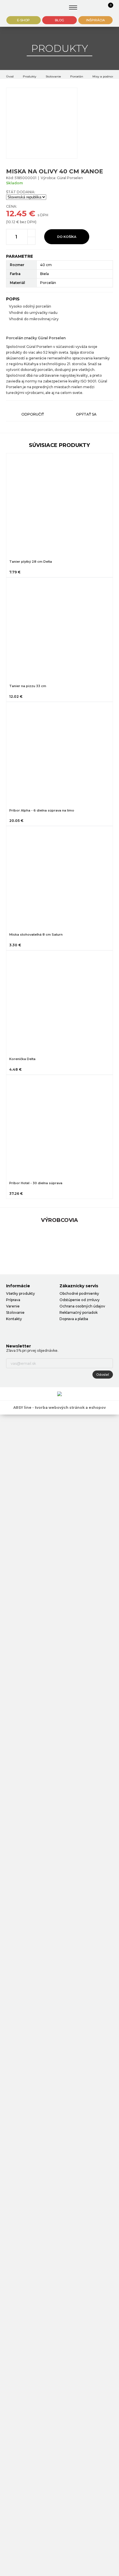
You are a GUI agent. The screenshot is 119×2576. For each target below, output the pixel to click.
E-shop (23, 20)
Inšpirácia (95, 20)
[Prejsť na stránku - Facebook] (10, 1330)
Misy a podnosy (104, 76)
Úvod (10, 76)
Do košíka (67, 237)
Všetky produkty (21, 1293)
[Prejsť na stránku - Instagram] (21, 1330)
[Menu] (73, 7)
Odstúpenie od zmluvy (80, 1300)
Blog (59, 20)
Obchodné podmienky (79, 1293)
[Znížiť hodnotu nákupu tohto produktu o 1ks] (31, 241)
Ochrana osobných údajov (82, 1306)
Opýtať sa (86, 414)
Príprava (13, 1300)
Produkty (30, 76)
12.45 (16, 213)
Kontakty (14, 1319)
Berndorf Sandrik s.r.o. (23, 8)
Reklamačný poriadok (79, 1312)
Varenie (13, 1306)
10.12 (11, 222)
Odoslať (103, 1375)
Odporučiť (33, 414)
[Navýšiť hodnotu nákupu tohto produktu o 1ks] (31, 233)
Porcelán (77, 76)
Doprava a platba (74, 1319)
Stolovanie (53, 76)
